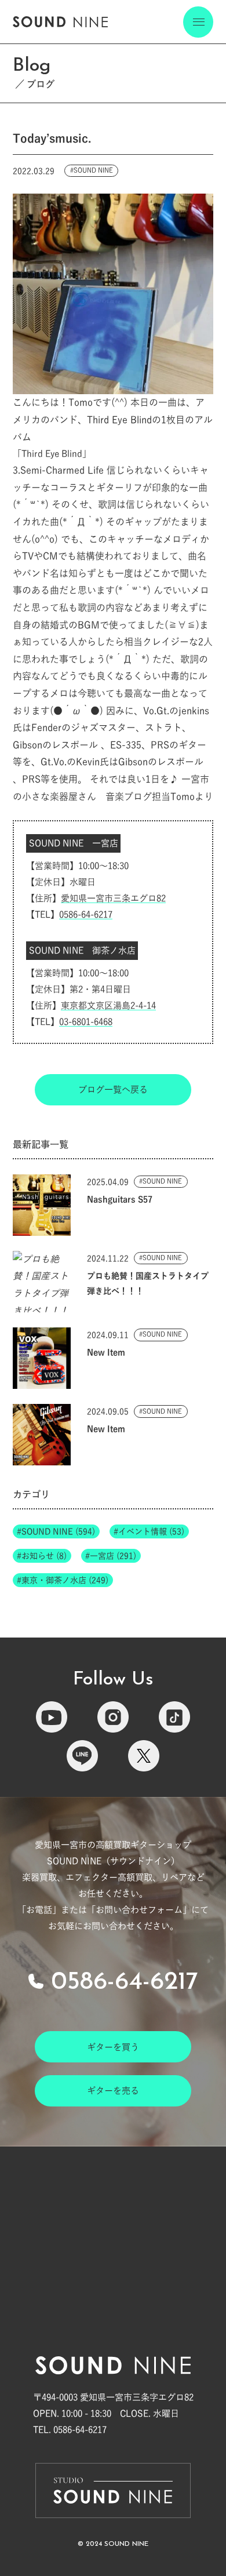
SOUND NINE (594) (58, 1531)
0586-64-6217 (86, 914)
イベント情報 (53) (151, 1531)
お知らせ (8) (44, 1556)
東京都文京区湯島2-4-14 (108, 1005)
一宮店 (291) (113, 1556)
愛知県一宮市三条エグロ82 (113, 898)
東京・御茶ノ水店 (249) (65, 1580)
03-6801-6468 (86, 1022)
